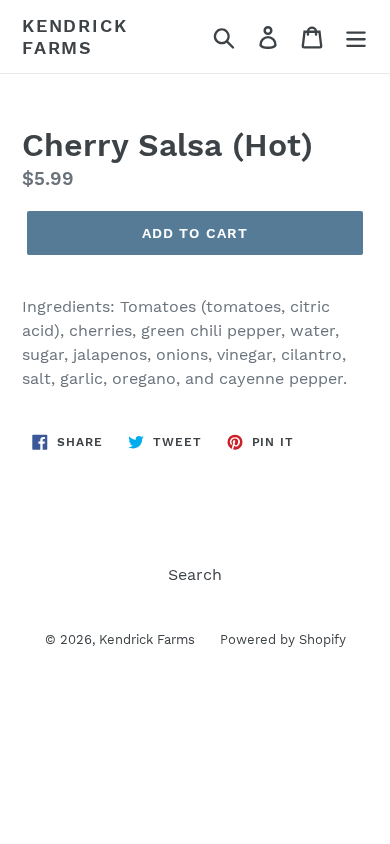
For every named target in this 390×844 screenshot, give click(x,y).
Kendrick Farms (74, 36)
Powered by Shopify (283, 639)
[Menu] (356, 36)
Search (195, 574)
